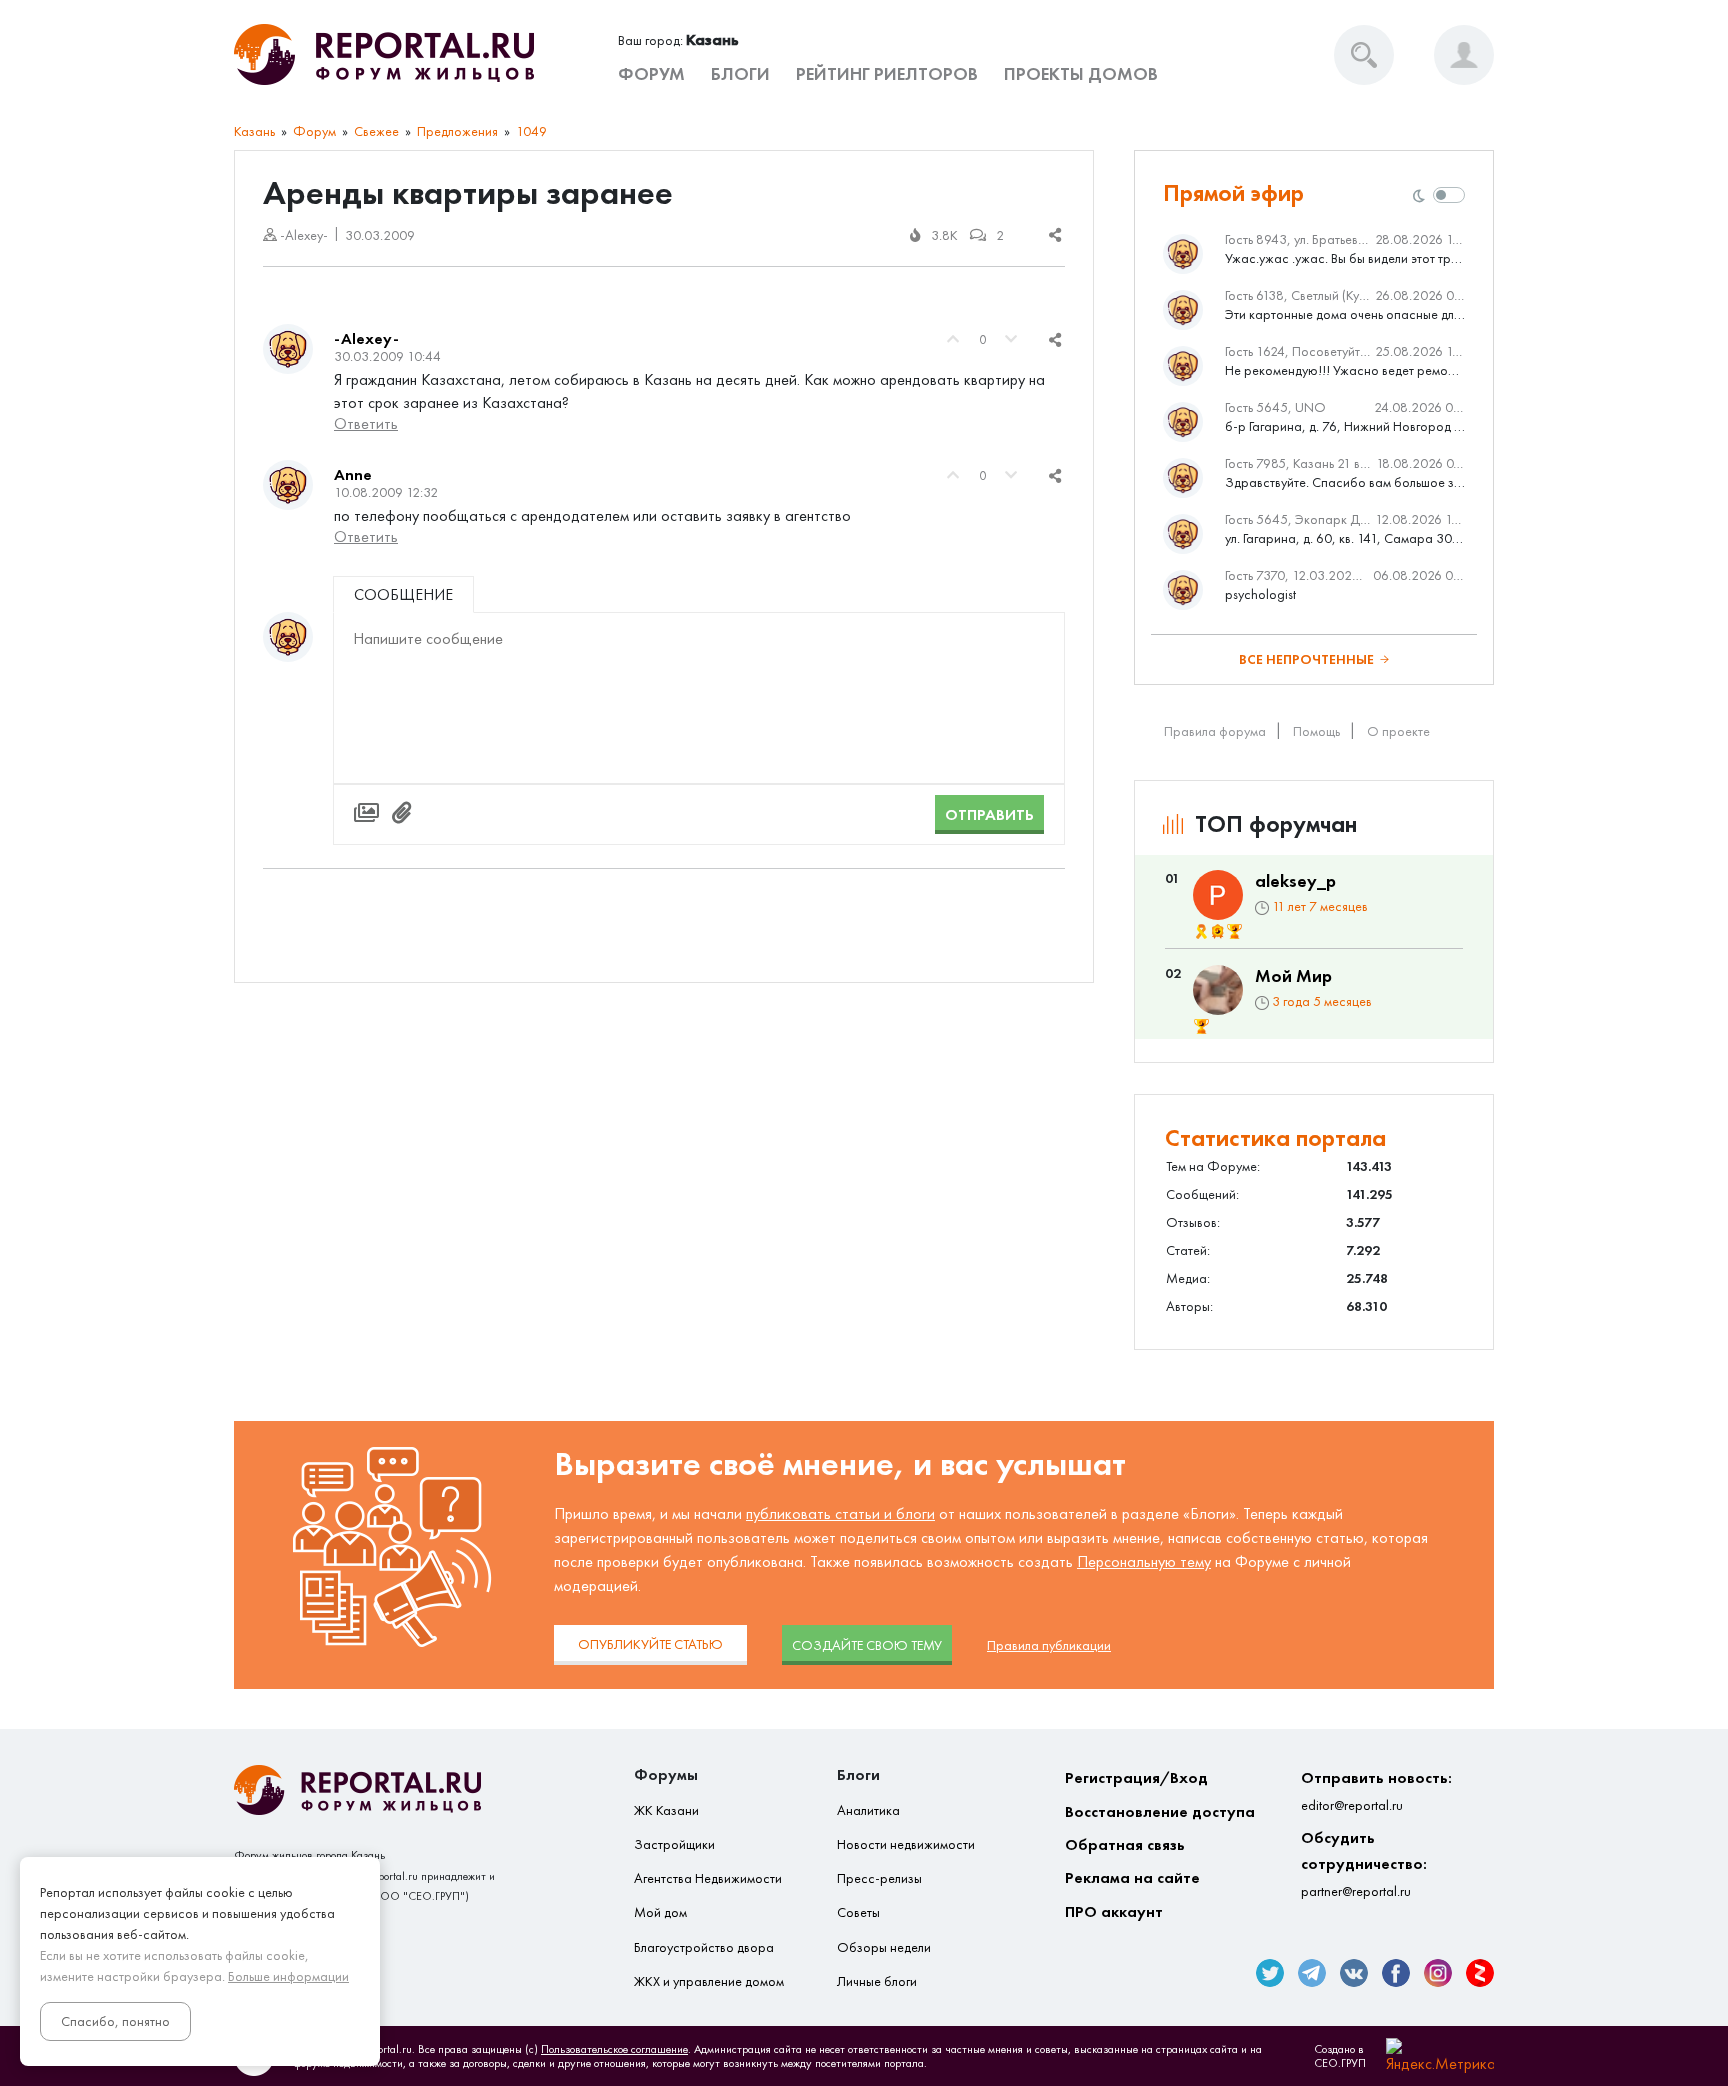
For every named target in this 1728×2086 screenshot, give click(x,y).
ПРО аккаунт (1114, 1911)
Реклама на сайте (1132, 1877)
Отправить (989, 814)
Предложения (457, 131)
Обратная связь (1125, 1844)
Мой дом (660, 1912)
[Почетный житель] (1201, 931)
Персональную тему (1144, 1561)
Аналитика (868, 1810)
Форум (651, 74)
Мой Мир (1293, 976)
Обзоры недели (884, 1947)
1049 (531, 131)
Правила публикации (1049, 1645)
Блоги (740, 74)
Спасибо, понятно (115, 2021)
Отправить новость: (1376, 1790)
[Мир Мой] (1218, 990)
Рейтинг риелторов (887, 74)
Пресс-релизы (879, 1878)
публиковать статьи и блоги (840, 1513)
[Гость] (288, 637)
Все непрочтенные (1306, 659)
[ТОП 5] (1234, 931)
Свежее (376, 131)
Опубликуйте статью (650, 1644)
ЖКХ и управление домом (709, 1981)
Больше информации (288, 1976)
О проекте (1398, 731)
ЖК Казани (666, 1810)
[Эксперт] (1218, 931)
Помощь (1316, 731)
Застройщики (674, 1844)
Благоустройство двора (704, 1947)
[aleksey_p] (1218, 895)
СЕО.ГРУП (1340, 2063)
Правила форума (1215, 731)
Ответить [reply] (366, 423)
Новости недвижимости (906, 1844)
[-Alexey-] (288, 349)
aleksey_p (1295, 881)
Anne (353, 474)
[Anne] (288, 485)
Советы (858, 1912)
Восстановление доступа (1160, 1811)
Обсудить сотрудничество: (1364, 1864)
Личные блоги (877, 1981)
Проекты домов (1081, 74)
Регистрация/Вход (1136, 1777)
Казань (254, 131)
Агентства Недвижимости (708, 1878)
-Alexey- (366, 338)
